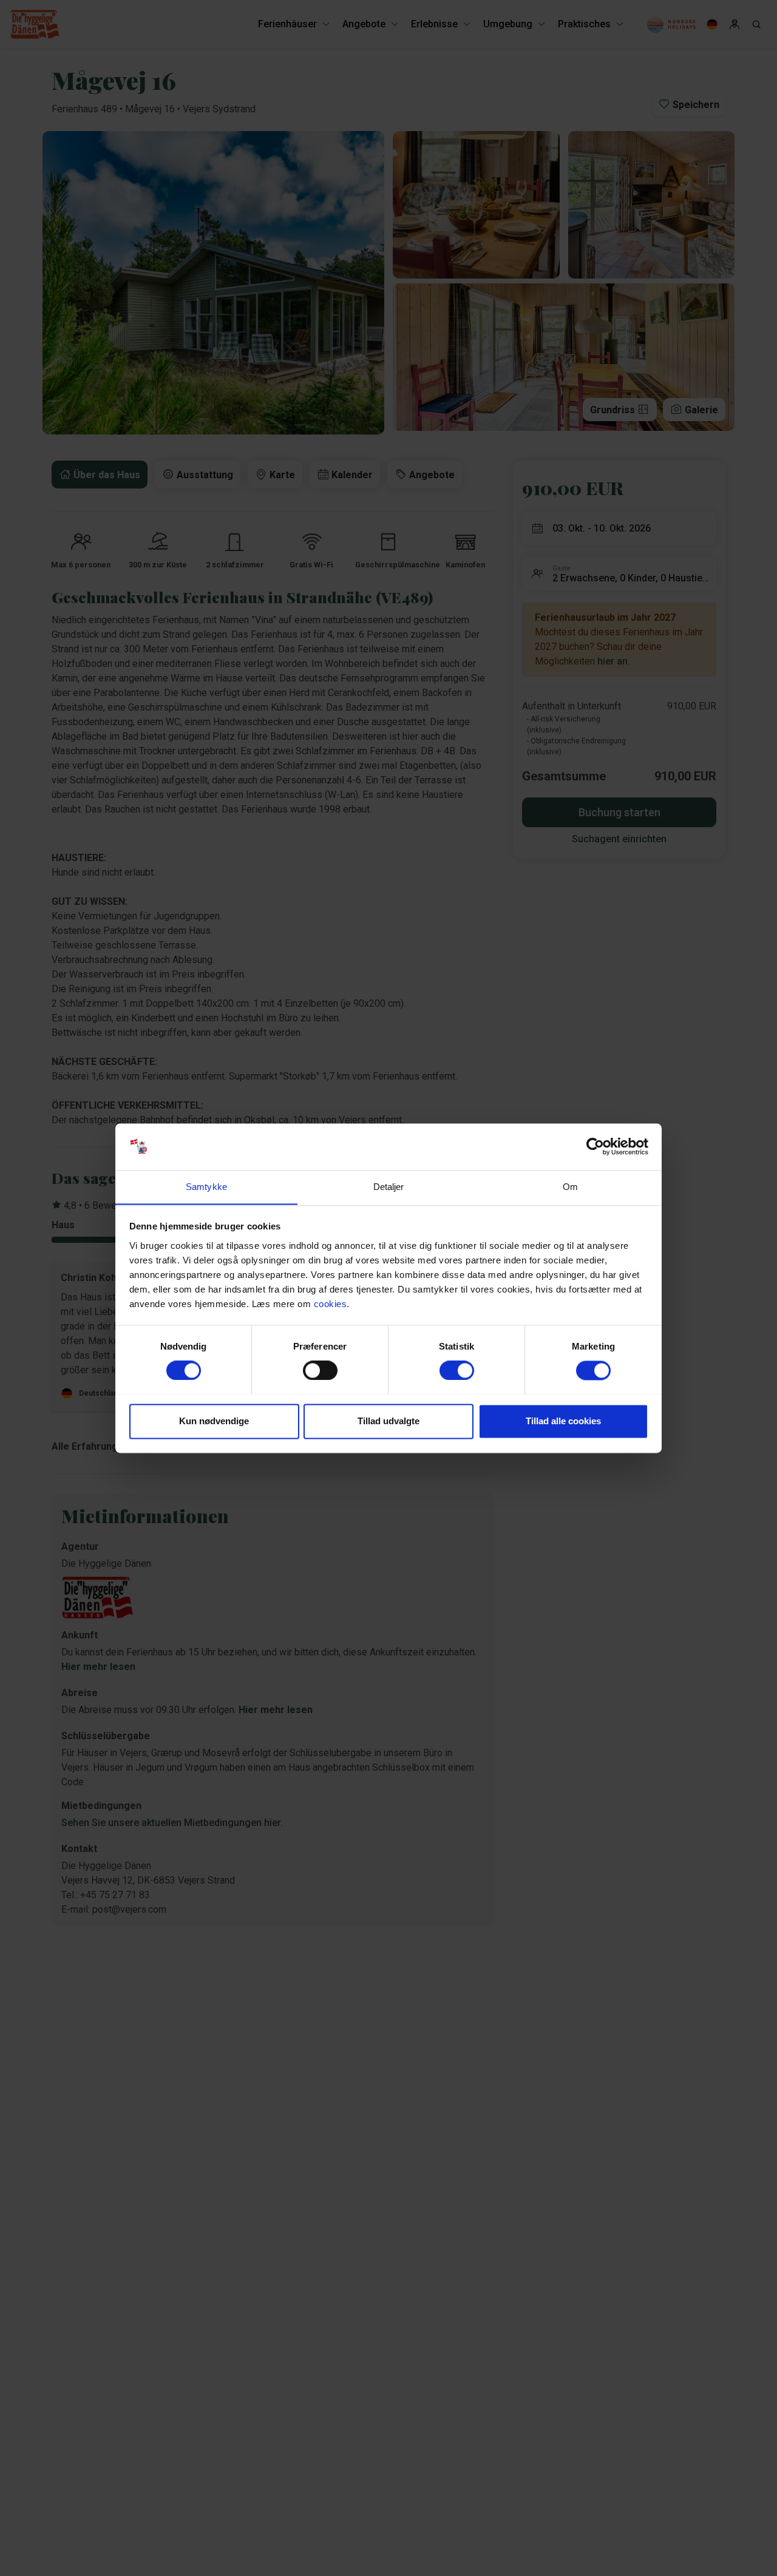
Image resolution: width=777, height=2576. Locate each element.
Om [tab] (570, 1187)
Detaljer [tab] (389, 1187)
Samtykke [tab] (206, 1187)
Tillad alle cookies (563, 1421)
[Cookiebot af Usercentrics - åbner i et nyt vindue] (595, 1146)
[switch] (320, 1370)
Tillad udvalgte (388, 1421)
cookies (331, 1304)
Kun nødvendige (214, 1421)
